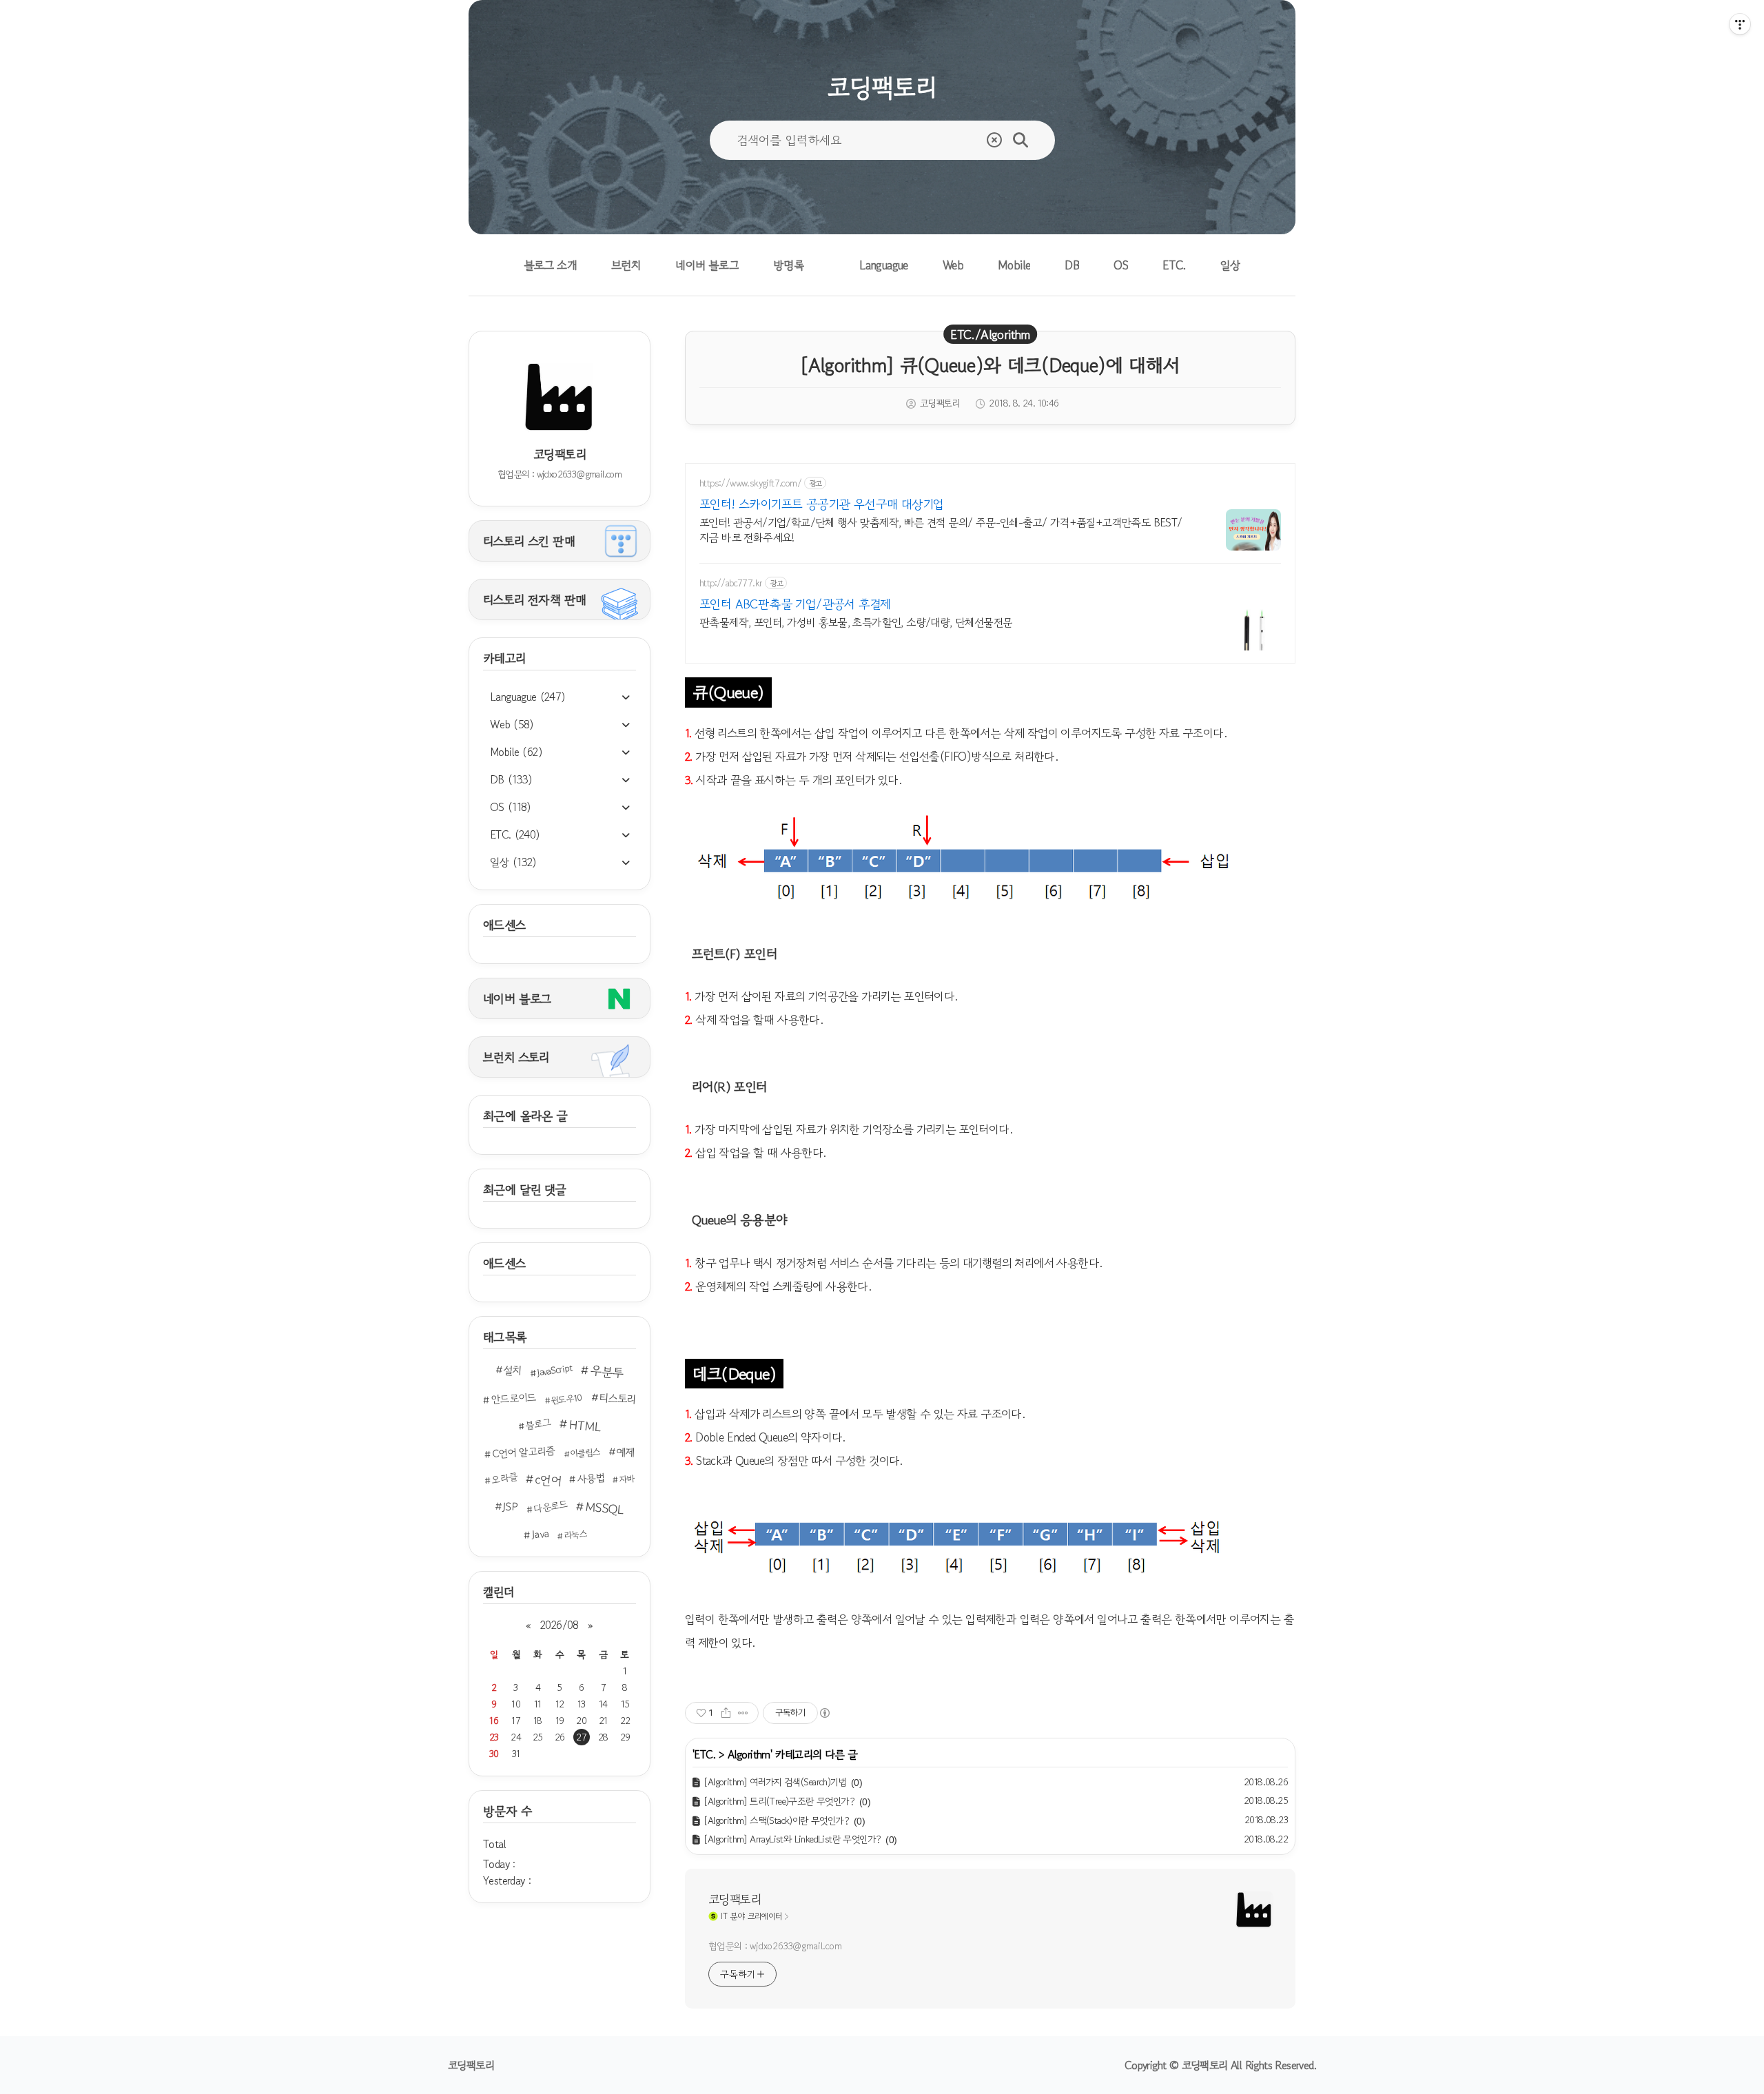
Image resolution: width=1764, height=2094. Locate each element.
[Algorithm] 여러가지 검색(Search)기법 (775, 1782)
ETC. (1174, 265)
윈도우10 (567, 1398)
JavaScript (554, 1370)
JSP (510, 1506)
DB (1072, 265)
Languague (884, 265)
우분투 (607, 1371)
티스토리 (617, 1398)
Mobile (1014, 265)
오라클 (504, 1478)
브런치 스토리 (516, 1057)
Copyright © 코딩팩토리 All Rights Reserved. (1220, 2065)
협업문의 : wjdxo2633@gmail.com (775, 1946)
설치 (513, 1370)
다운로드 (551, 1507)
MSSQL (604, 1508)
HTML (585, 1426)
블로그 (538, 1424)
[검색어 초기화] (994, 140)
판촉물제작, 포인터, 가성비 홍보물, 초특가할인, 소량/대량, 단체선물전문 (856, 622)
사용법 (591, 1478)
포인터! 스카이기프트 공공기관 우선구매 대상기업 (821, 504)
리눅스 (575, 1535)
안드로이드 (514, 1398)
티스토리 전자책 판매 (534, 599)
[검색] (1021, 140)
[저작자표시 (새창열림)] (824, 1713)
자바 (626, 1478)
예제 (626, 1452)
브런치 (626, 265)
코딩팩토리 (735, 1899)
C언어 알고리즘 (524, 1453)
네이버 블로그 (707, 265)
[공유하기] (726, 1713)
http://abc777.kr (731, 583)
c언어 (548, 1480)
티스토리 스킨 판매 (529, 541)
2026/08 (560, 1625)
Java (541, 1534)
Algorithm (749, 1754)
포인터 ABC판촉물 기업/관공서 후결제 (795, 604)
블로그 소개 (550, 265)
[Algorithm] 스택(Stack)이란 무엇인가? (776, 1820)
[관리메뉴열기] (1740, 24)
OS (1121, 265)
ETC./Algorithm (990, 334)
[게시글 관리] (743, 1713)
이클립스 (585, 1453)
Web (953, 265)
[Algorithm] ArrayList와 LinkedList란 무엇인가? (792, 1839)
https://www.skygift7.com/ (750, 483)
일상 (1231, 265)
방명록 (789, 265)
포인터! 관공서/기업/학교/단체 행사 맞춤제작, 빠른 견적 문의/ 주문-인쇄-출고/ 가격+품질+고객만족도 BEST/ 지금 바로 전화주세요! (941, 530)
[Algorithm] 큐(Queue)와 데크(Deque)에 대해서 (990, 365)
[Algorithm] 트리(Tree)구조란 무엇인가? (779, 1801)
